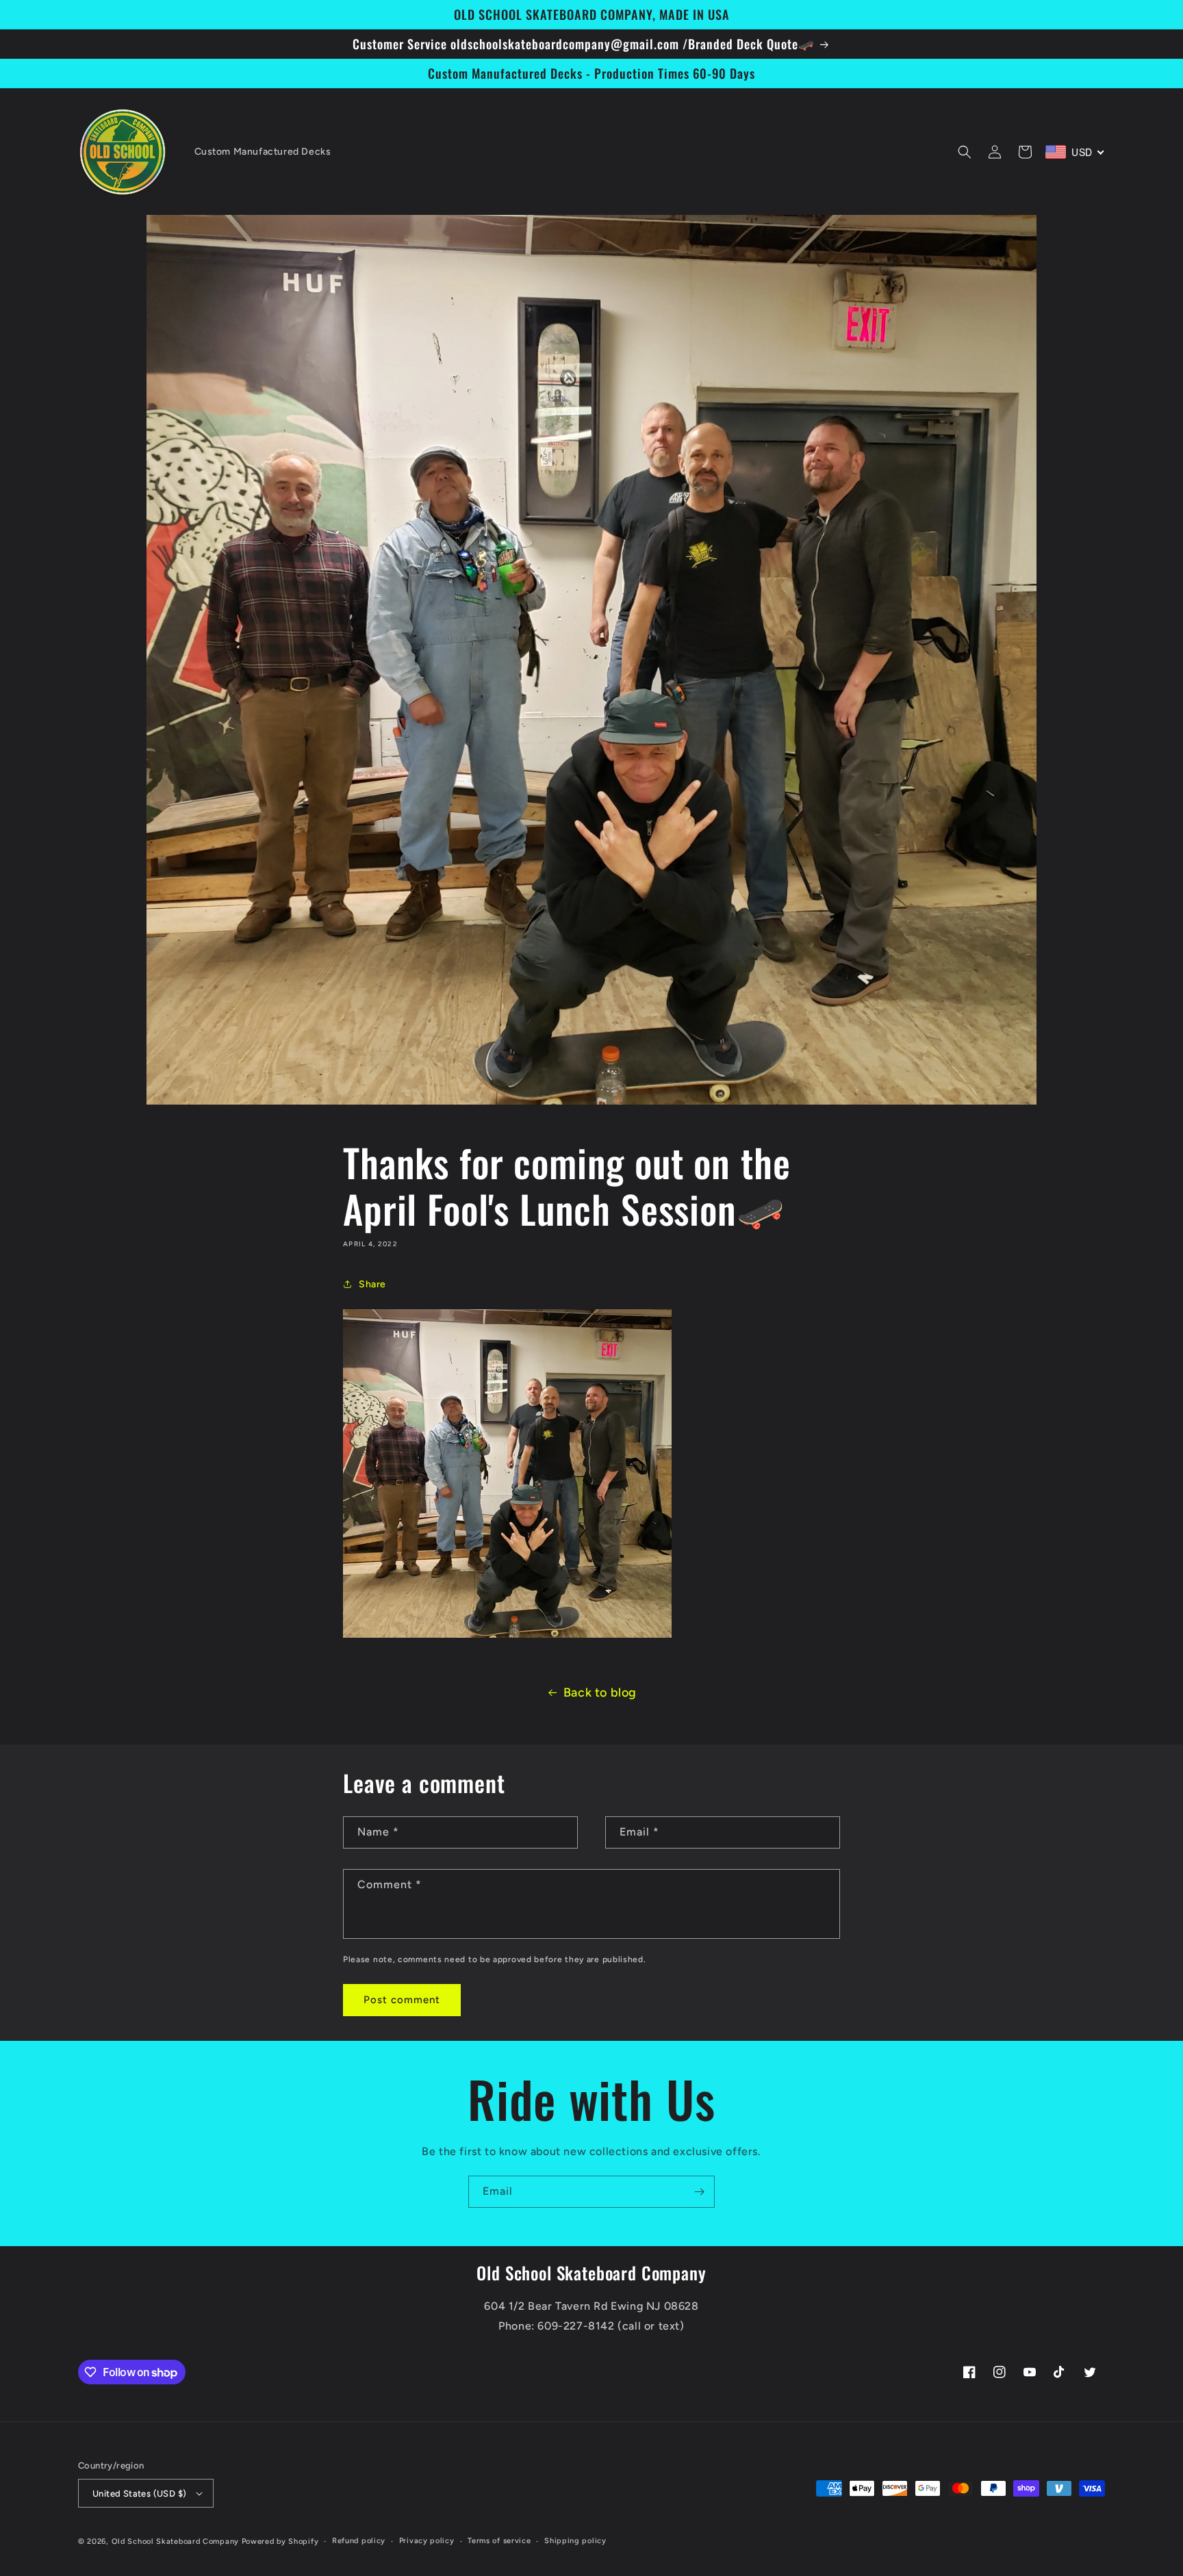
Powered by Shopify (280, 2541)
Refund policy (359, 2541)
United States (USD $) (139, 2494)
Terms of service (499, 2541)
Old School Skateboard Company (175, 2541)
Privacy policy (427, 2541)
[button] (965, 152)
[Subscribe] (699, 2192)
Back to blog (600, 1692)
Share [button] (372, 1284)
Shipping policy (575, 2541)
